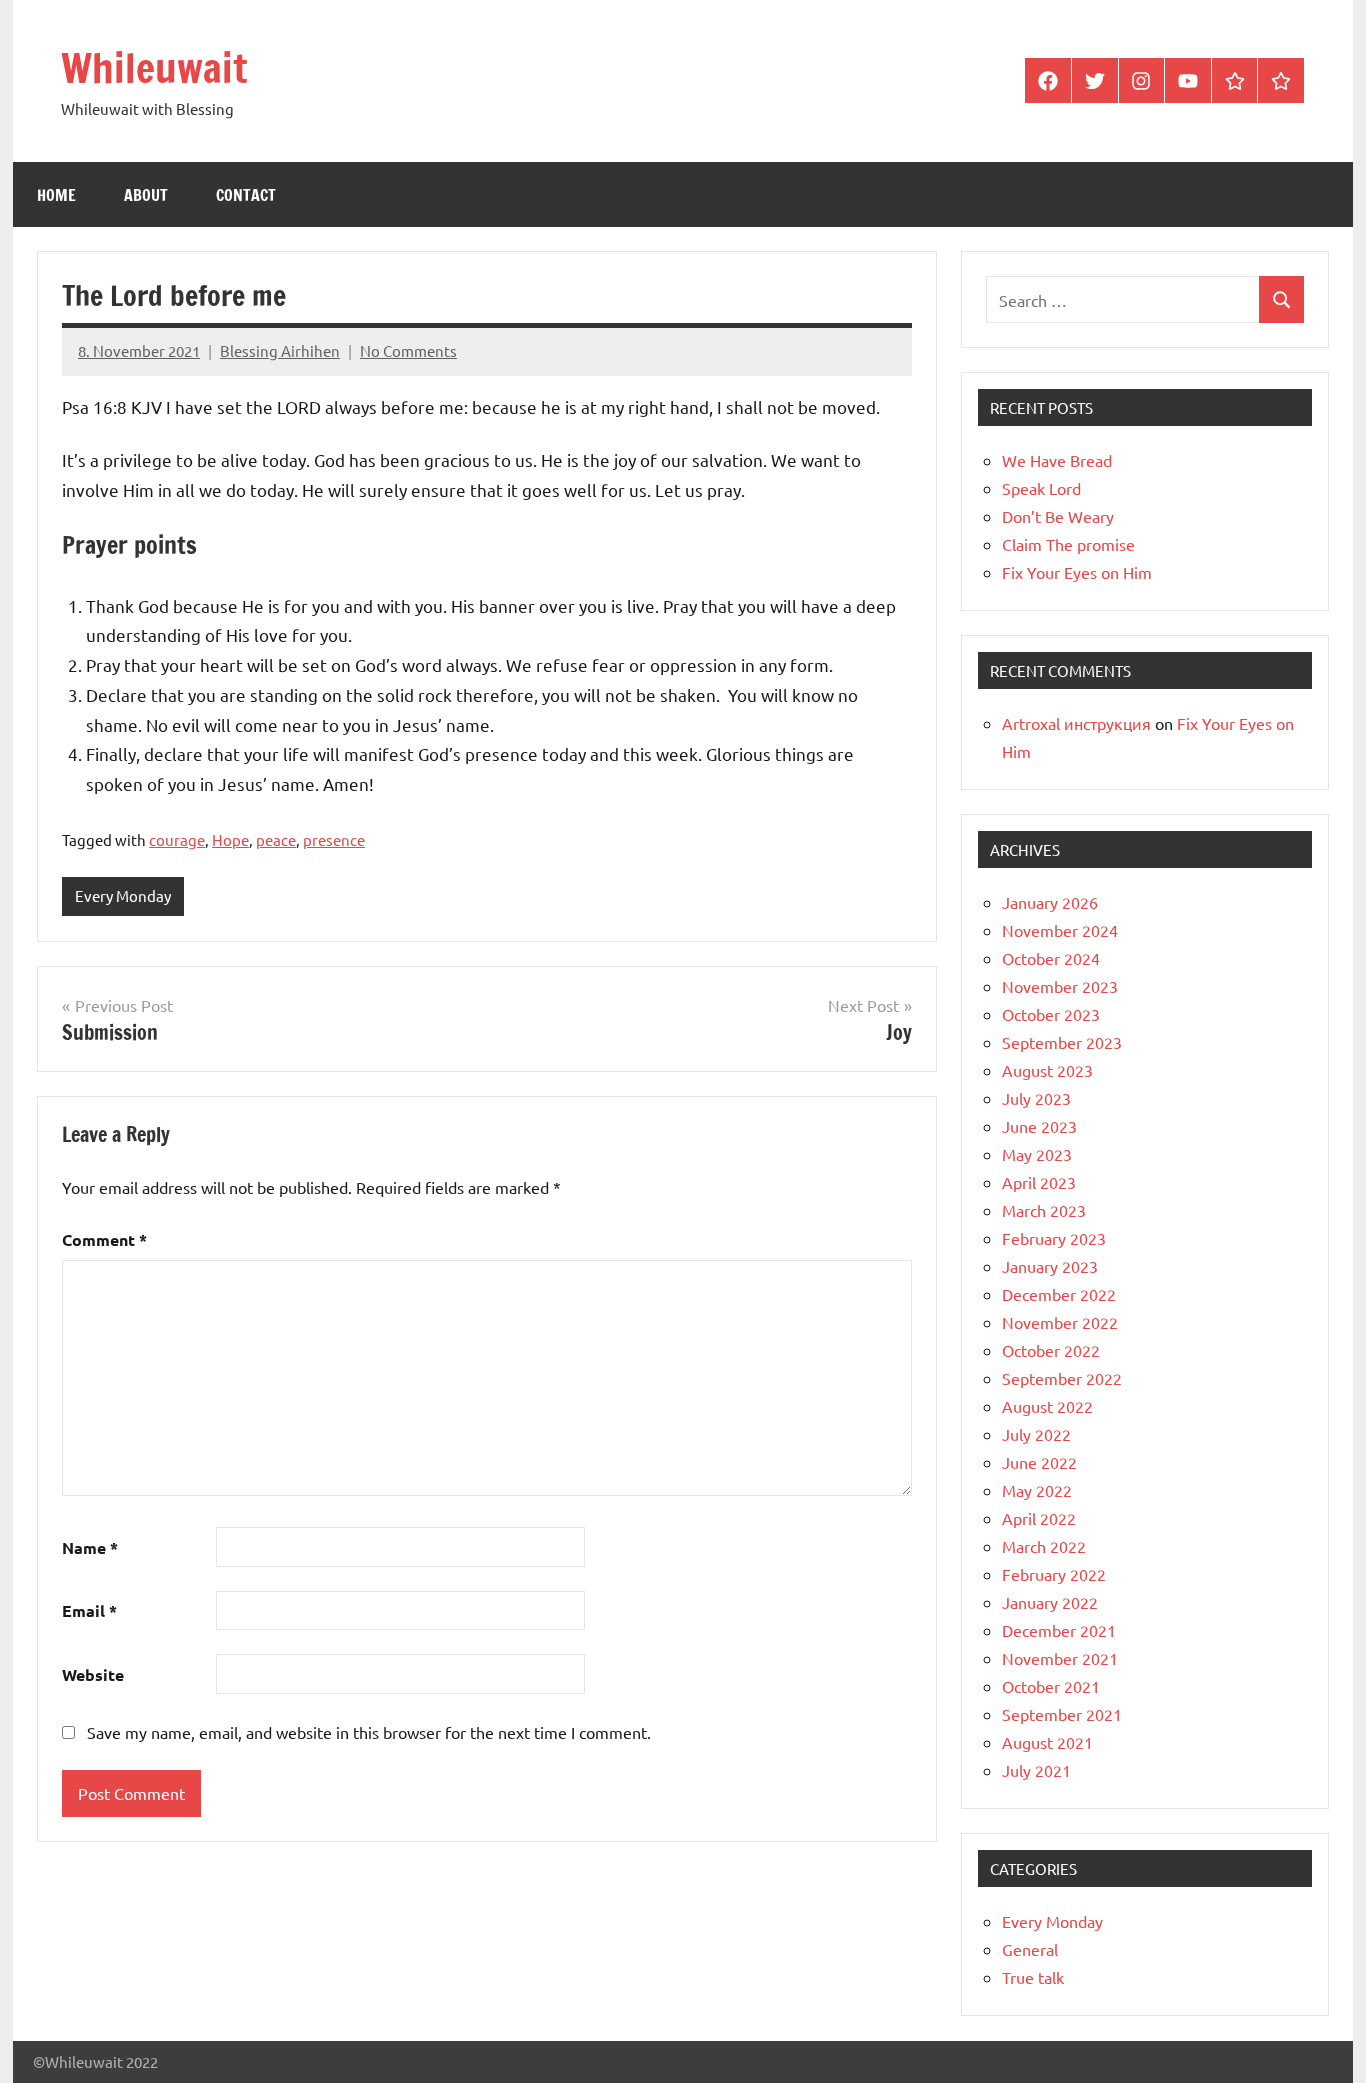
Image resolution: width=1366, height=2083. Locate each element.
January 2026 (1050, 902)
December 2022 (1059, 1294)
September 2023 (1062, 1042)
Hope (230, 839)
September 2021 (1062, 1714)
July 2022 (1036, 1434)
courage (177, 839)
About (146, 195)
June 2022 (1039, 1462)
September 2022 (1062, 1378)
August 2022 (1047, 1406)
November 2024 (1060, 930)
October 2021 (1051, 1686)
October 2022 (1051, 1350)
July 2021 (1036, 1770)
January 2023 (1050, 1266)
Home (56, 195)
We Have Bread (1057, 460)
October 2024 (1051, 958)
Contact (246, 195)
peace (276, 839)
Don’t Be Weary (1058, 516)
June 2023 (1039, 1126)
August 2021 (1047, 1742)
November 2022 (1060, 1322)
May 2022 (1037, 1490)
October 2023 (1051, 1014)
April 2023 (1039, 1182)
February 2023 (1054, 1238)
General (1030, 1949)
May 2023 (1037, 1154)
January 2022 (1050, 1602)
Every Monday (123, 895)
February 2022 (1054, 1574)
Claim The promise (1068, 544)
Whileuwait (154, 67)
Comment (104, 1239)
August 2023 (1047, 1070)
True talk (1033, 1977)
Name (90, 1547)
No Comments (408, 350)
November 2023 (1060, 986)
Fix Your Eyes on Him (1077, 572)
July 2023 (1036, 1098)
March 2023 (1044, 1210)
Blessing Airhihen (280, 350)
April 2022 (1039, 1518)
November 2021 (1060, 1658)
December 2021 (1059, 1630)
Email (89, 1610)
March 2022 (1044, 1546)
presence (334, 839)
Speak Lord (1041, 488)
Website (93, 1674)
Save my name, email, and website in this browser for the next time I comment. (369, 1732)
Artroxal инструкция (1076, 723)
